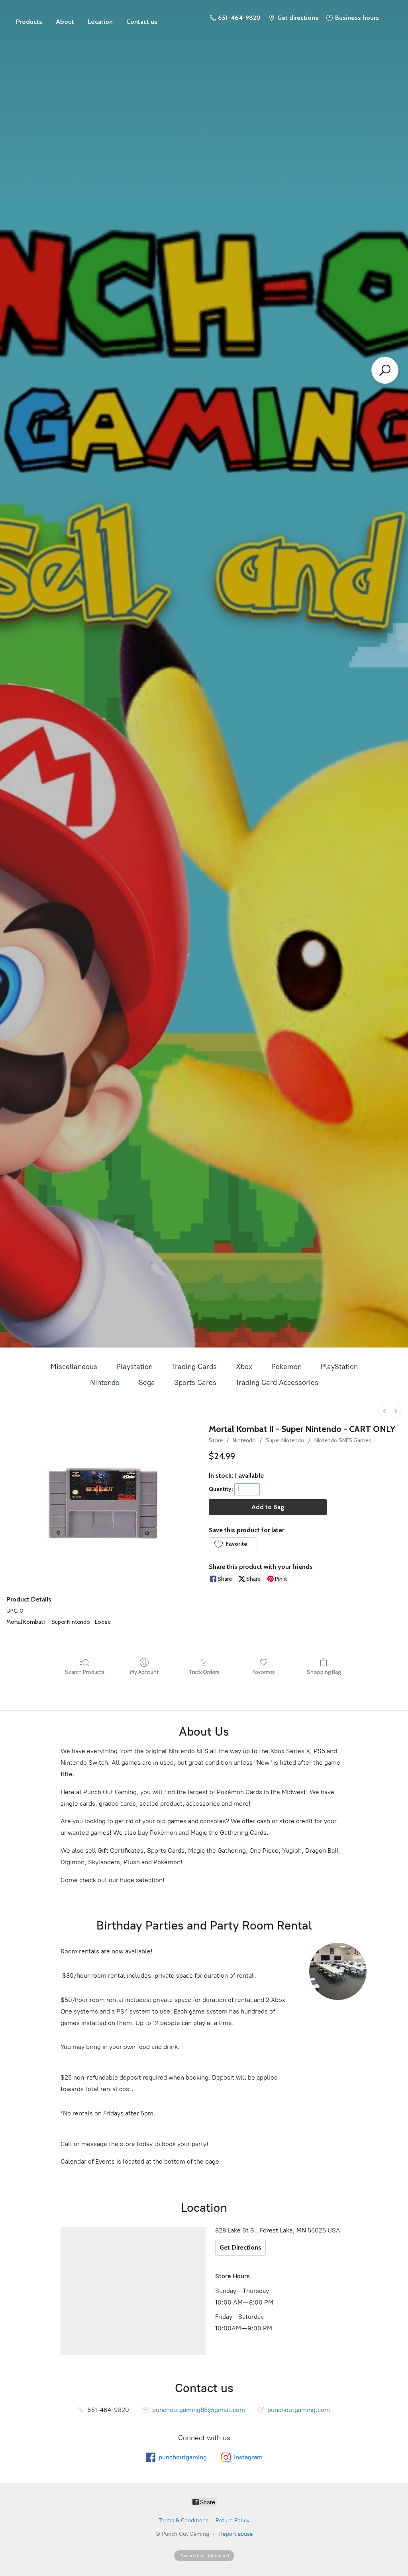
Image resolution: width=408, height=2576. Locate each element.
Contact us (142, 22)
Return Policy (232, 2520)
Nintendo (105, 1383)
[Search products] (385, 370)
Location (100, 22)
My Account (144, 1672)
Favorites (264, 1672)
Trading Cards (194, 1367)
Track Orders (204, 1672)
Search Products (85, 1672)
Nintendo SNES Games (343, 1440)
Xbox (244, 1367)
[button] (233, 1544)
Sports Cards (195, 1383)
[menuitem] (384, 1411)
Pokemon (286, 1367)
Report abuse (236, 2534)
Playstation (134, 1367)
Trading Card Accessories (277, 1383)
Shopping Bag (324, 1672)
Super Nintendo (285, 1440)
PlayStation (339, 1367)
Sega (147, 1383)
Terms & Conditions (183, 2520)
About (65, 22)
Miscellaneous (74, 1367)
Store (29, 18)
